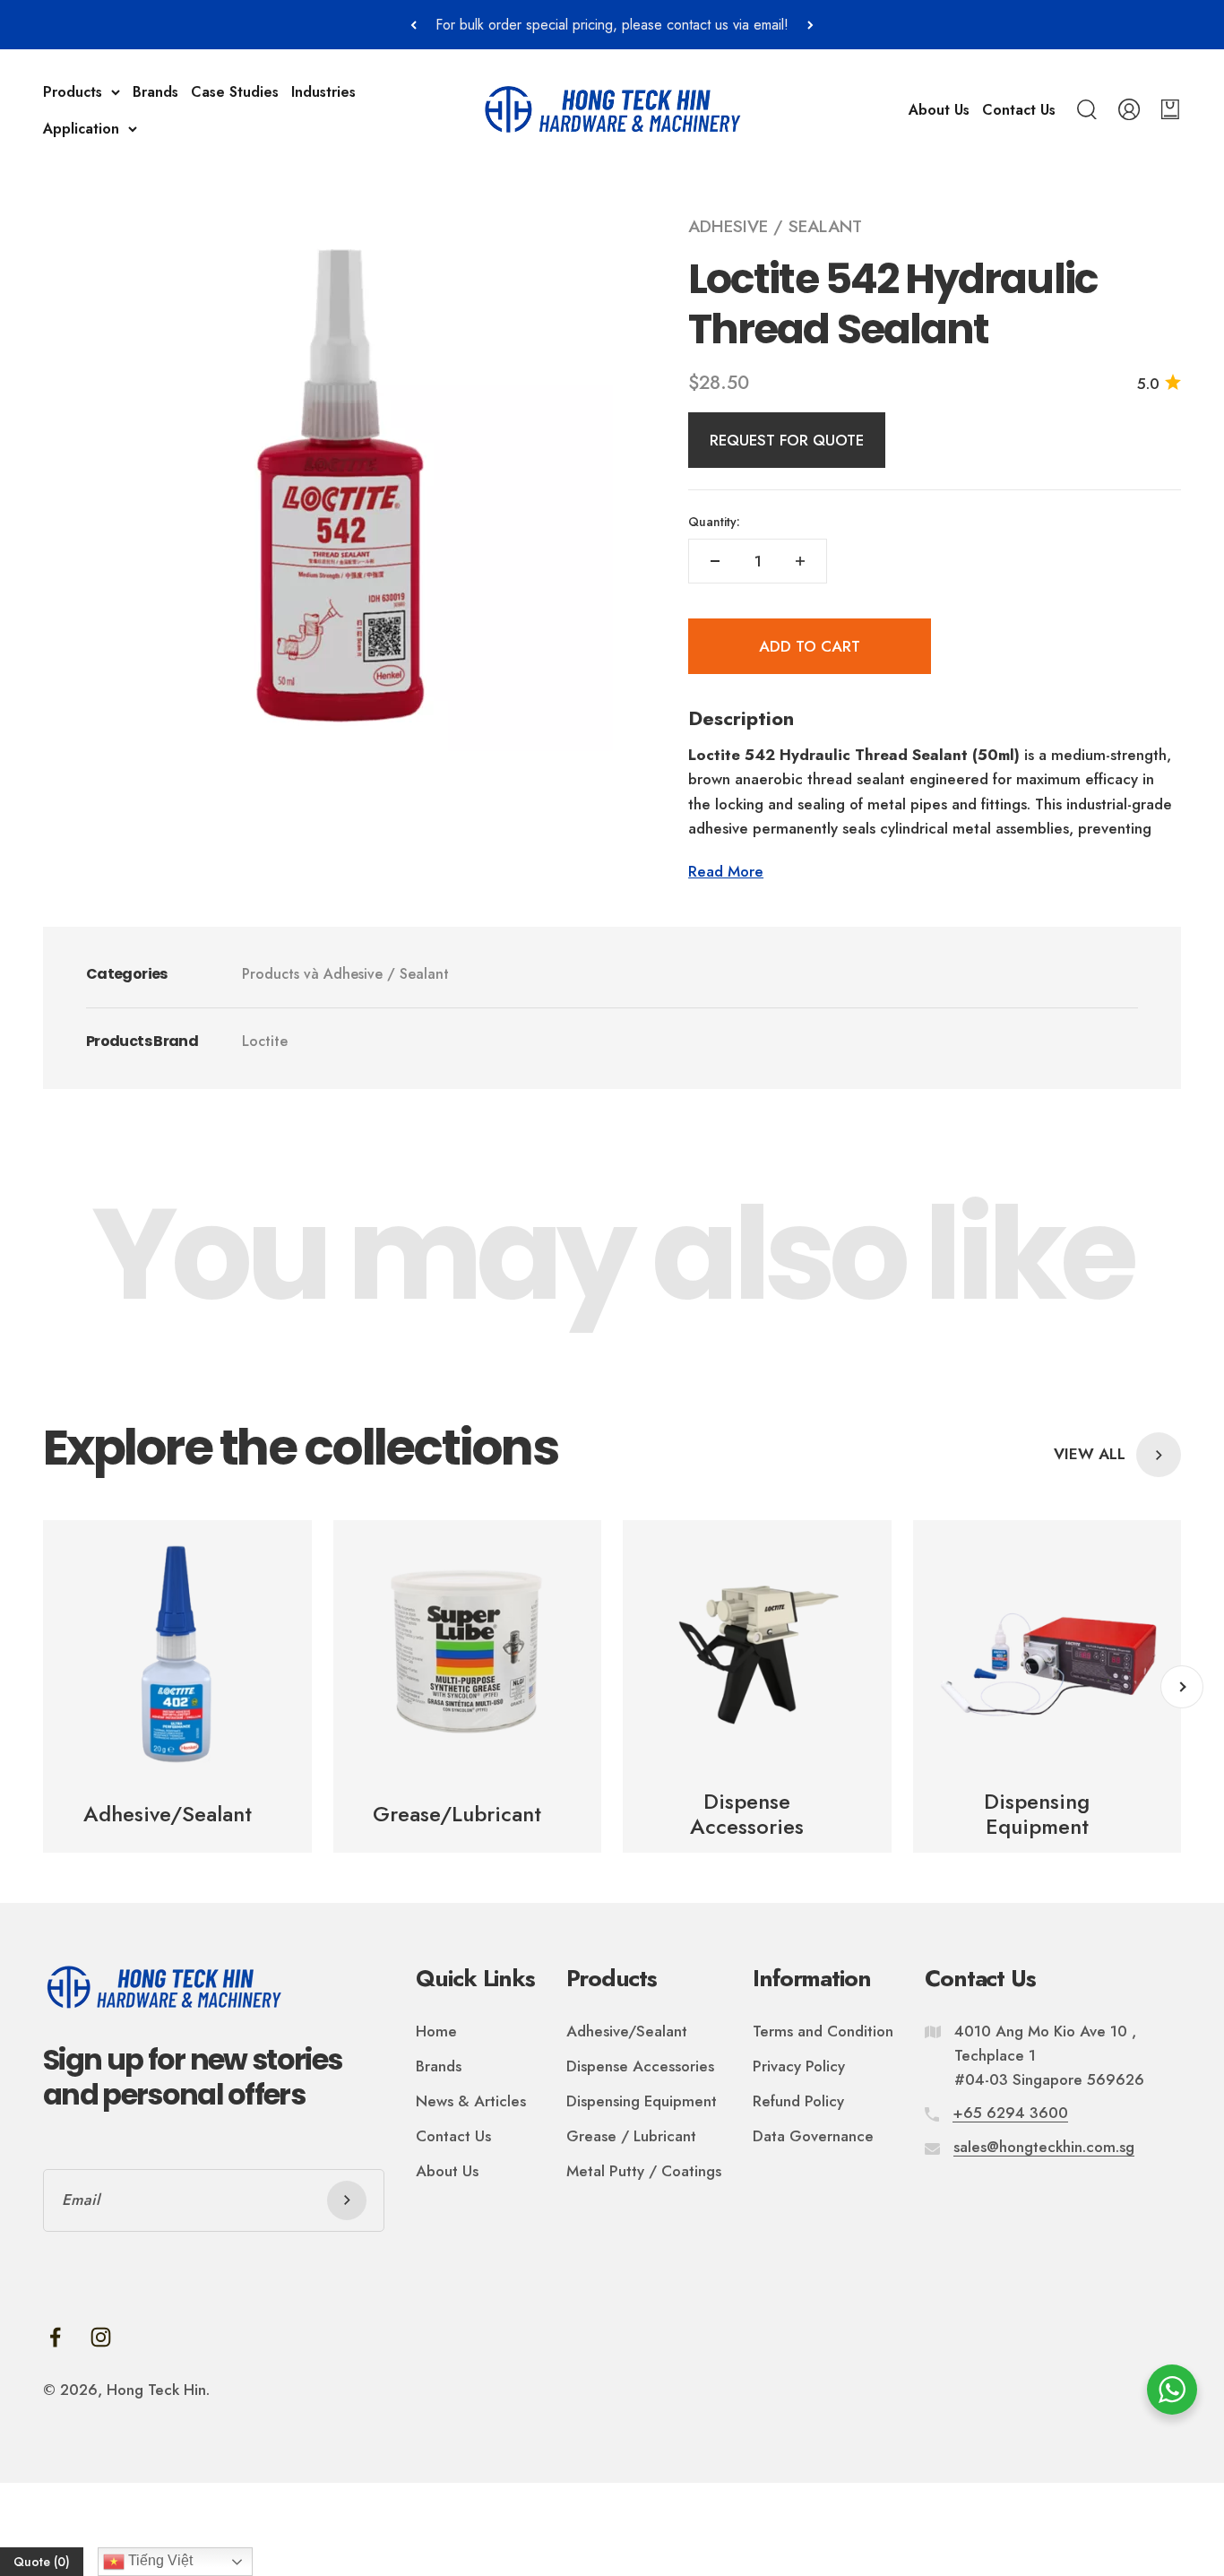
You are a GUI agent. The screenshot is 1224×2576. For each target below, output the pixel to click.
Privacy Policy (799, 2066)
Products (73, 92)
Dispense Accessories (640, 2066)
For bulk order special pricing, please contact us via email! (612, 25)
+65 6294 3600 (1010, 2113)
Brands (155, 92)
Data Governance (813, 2136)
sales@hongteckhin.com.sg (1044, 2147)
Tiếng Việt (159, 2560)
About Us (939, 110)
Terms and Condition (823, 2031)
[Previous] (414, 25)
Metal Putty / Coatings (644, 2171)
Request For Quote (787, 440)
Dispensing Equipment (642, 2101)
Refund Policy (798, 2101)
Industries (323, 92)
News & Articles (471, 2101)
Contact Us (1019, 110)
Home (436, 2031)
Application (81, 129)
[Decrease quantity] (715, 561)
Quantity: (714, 522)
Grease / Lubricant (631, 2136)
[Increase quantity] (800, 561)
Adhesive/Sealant (627, 2031)
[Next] (810, 25)
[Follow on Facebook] (55, 2337)
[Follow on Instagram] (101, 2337)
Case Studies (235, 92)
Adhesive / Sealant (775, 226)
